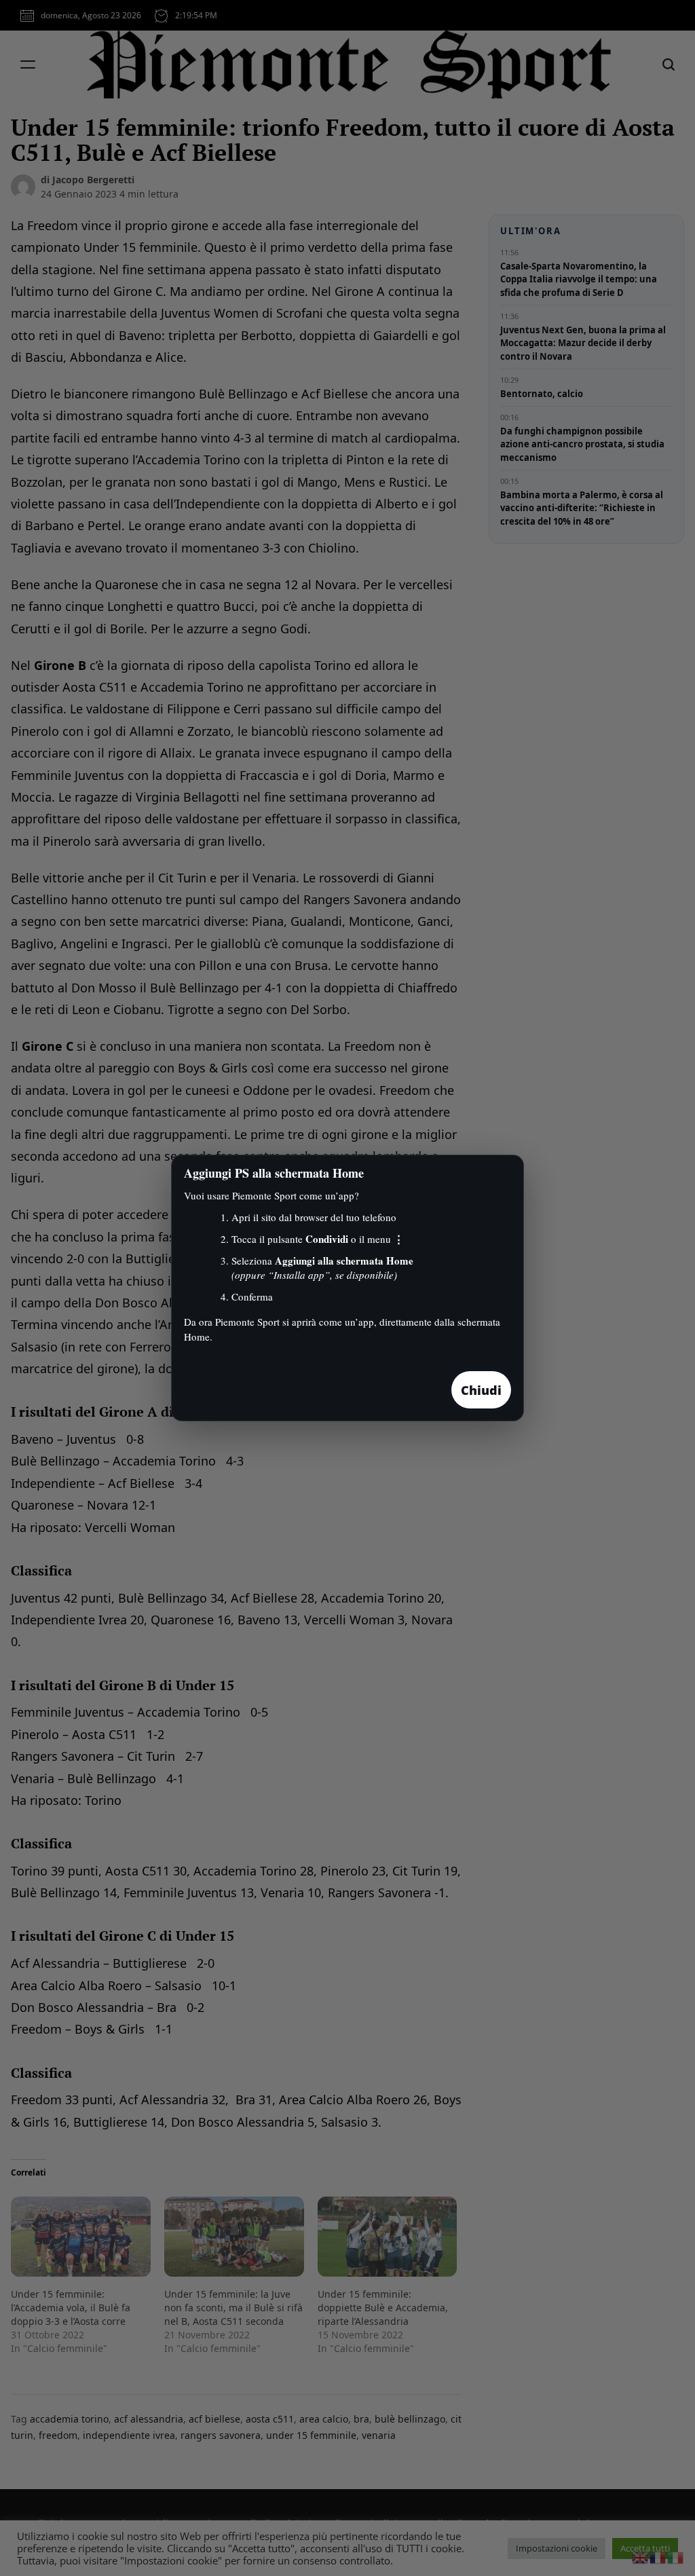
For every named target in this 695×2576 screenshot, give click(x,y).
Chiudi (481, 1390)
